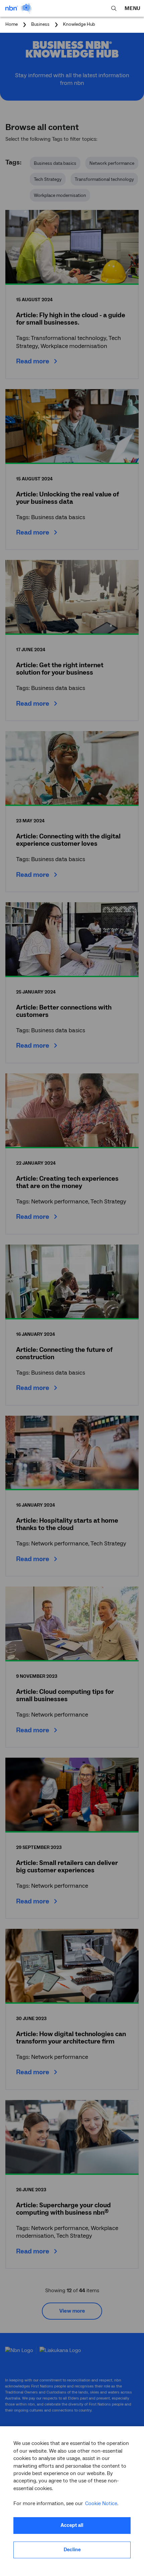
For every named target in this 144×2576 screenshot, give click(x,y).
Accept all (72, 2525)
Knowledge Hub (79, 25)
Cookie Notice (101, 2503)
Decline (72, 2550)
